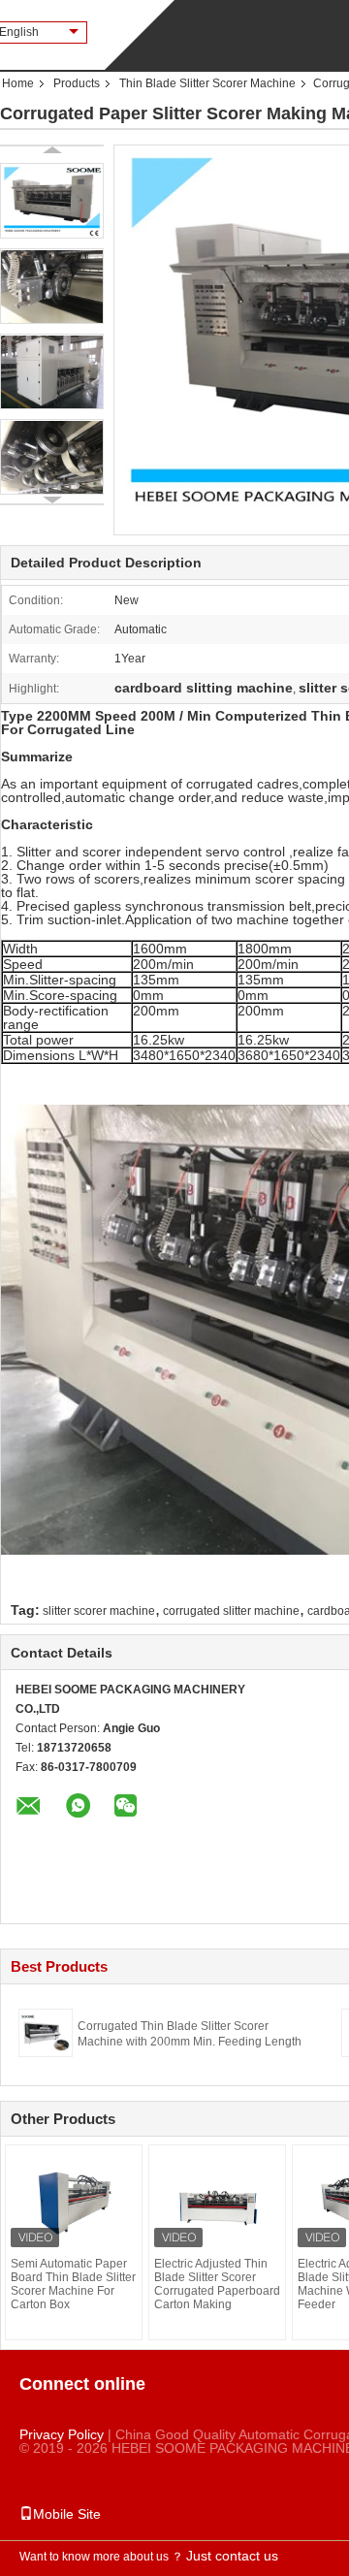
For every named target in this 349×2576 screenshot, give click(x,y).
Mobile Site (67, 2514)
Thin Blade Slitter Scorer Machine (207, 83)
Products (77, 83)
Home (18, 83)
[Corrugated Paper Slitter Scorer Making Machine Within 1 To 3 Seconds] (52, 201)
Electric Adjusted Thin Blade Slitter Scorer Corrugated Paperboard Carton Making (217, 2284)
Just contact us (232, 2556)
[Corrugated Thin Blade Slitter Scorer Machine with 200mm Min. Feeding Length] (46, 2032)
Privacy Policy (62, 2434)
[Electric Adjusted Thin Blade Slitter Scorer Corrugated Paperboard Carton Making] (217, 2204)
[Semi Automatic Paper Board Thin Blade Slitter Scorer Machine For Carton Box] (74, 2204)
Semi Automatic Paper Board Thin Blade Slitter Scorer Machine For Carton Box (73, 2284)
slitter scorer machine (99, 1611)
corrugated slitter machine (231, 1611)
